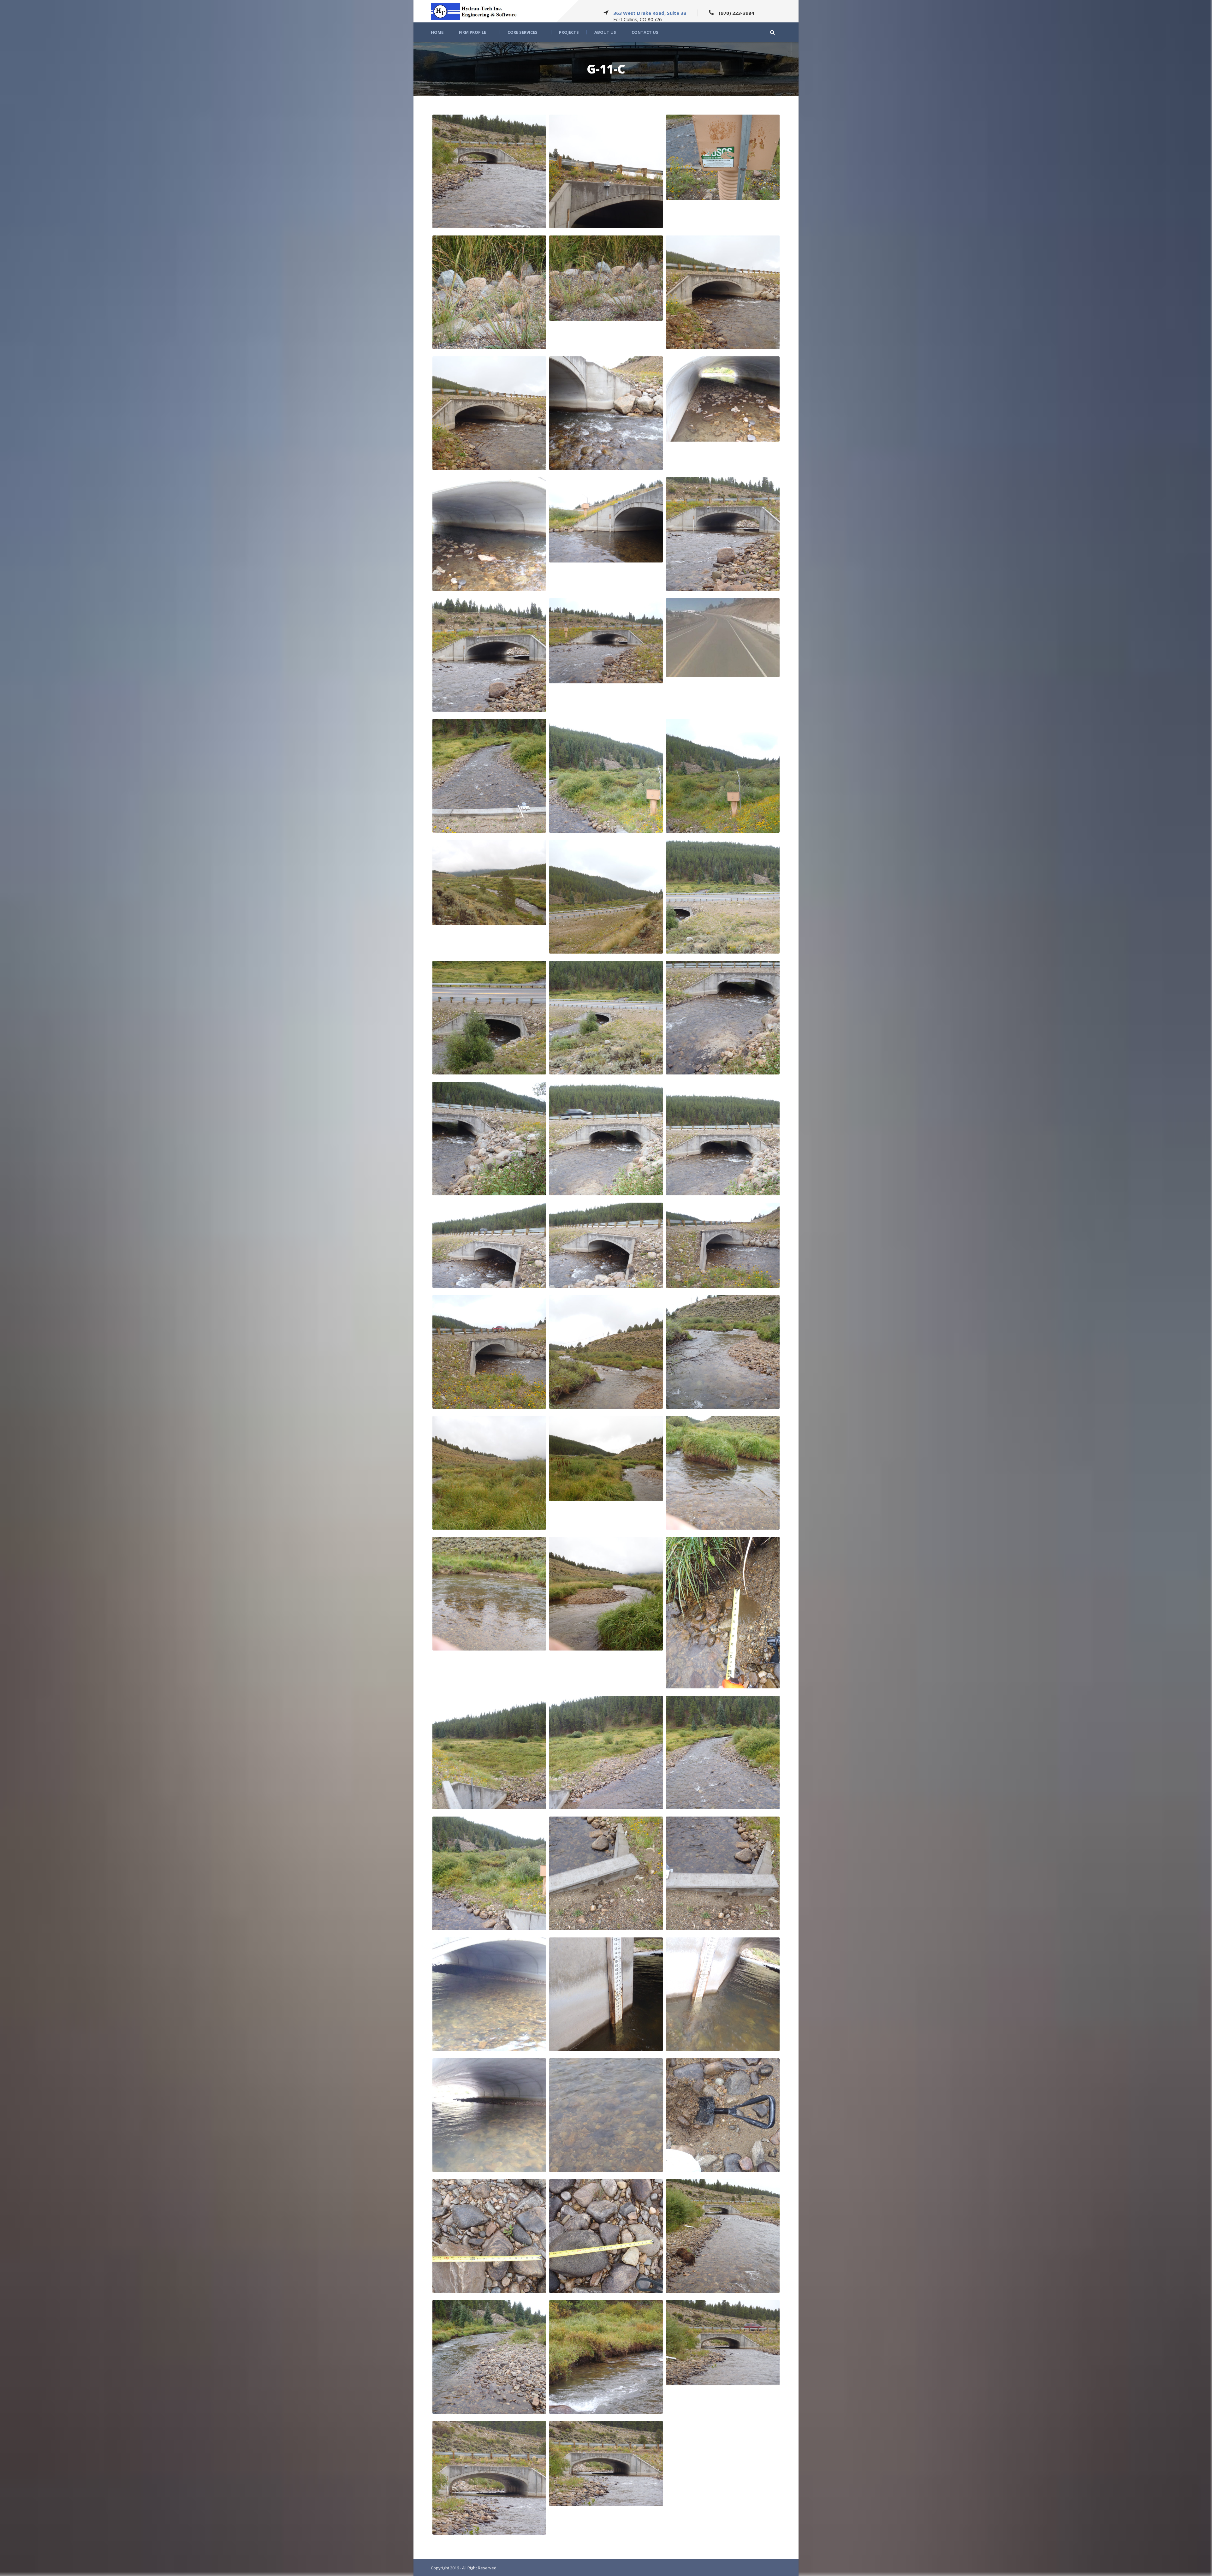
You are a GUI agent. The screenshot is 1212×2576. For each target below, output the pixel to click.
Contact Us (645, 32)
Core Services (523, 32)
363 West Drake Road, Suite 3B (650, 13)
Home (437, 32)
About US (605, 32)
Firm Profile (472, 32)
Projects (569, 32)
